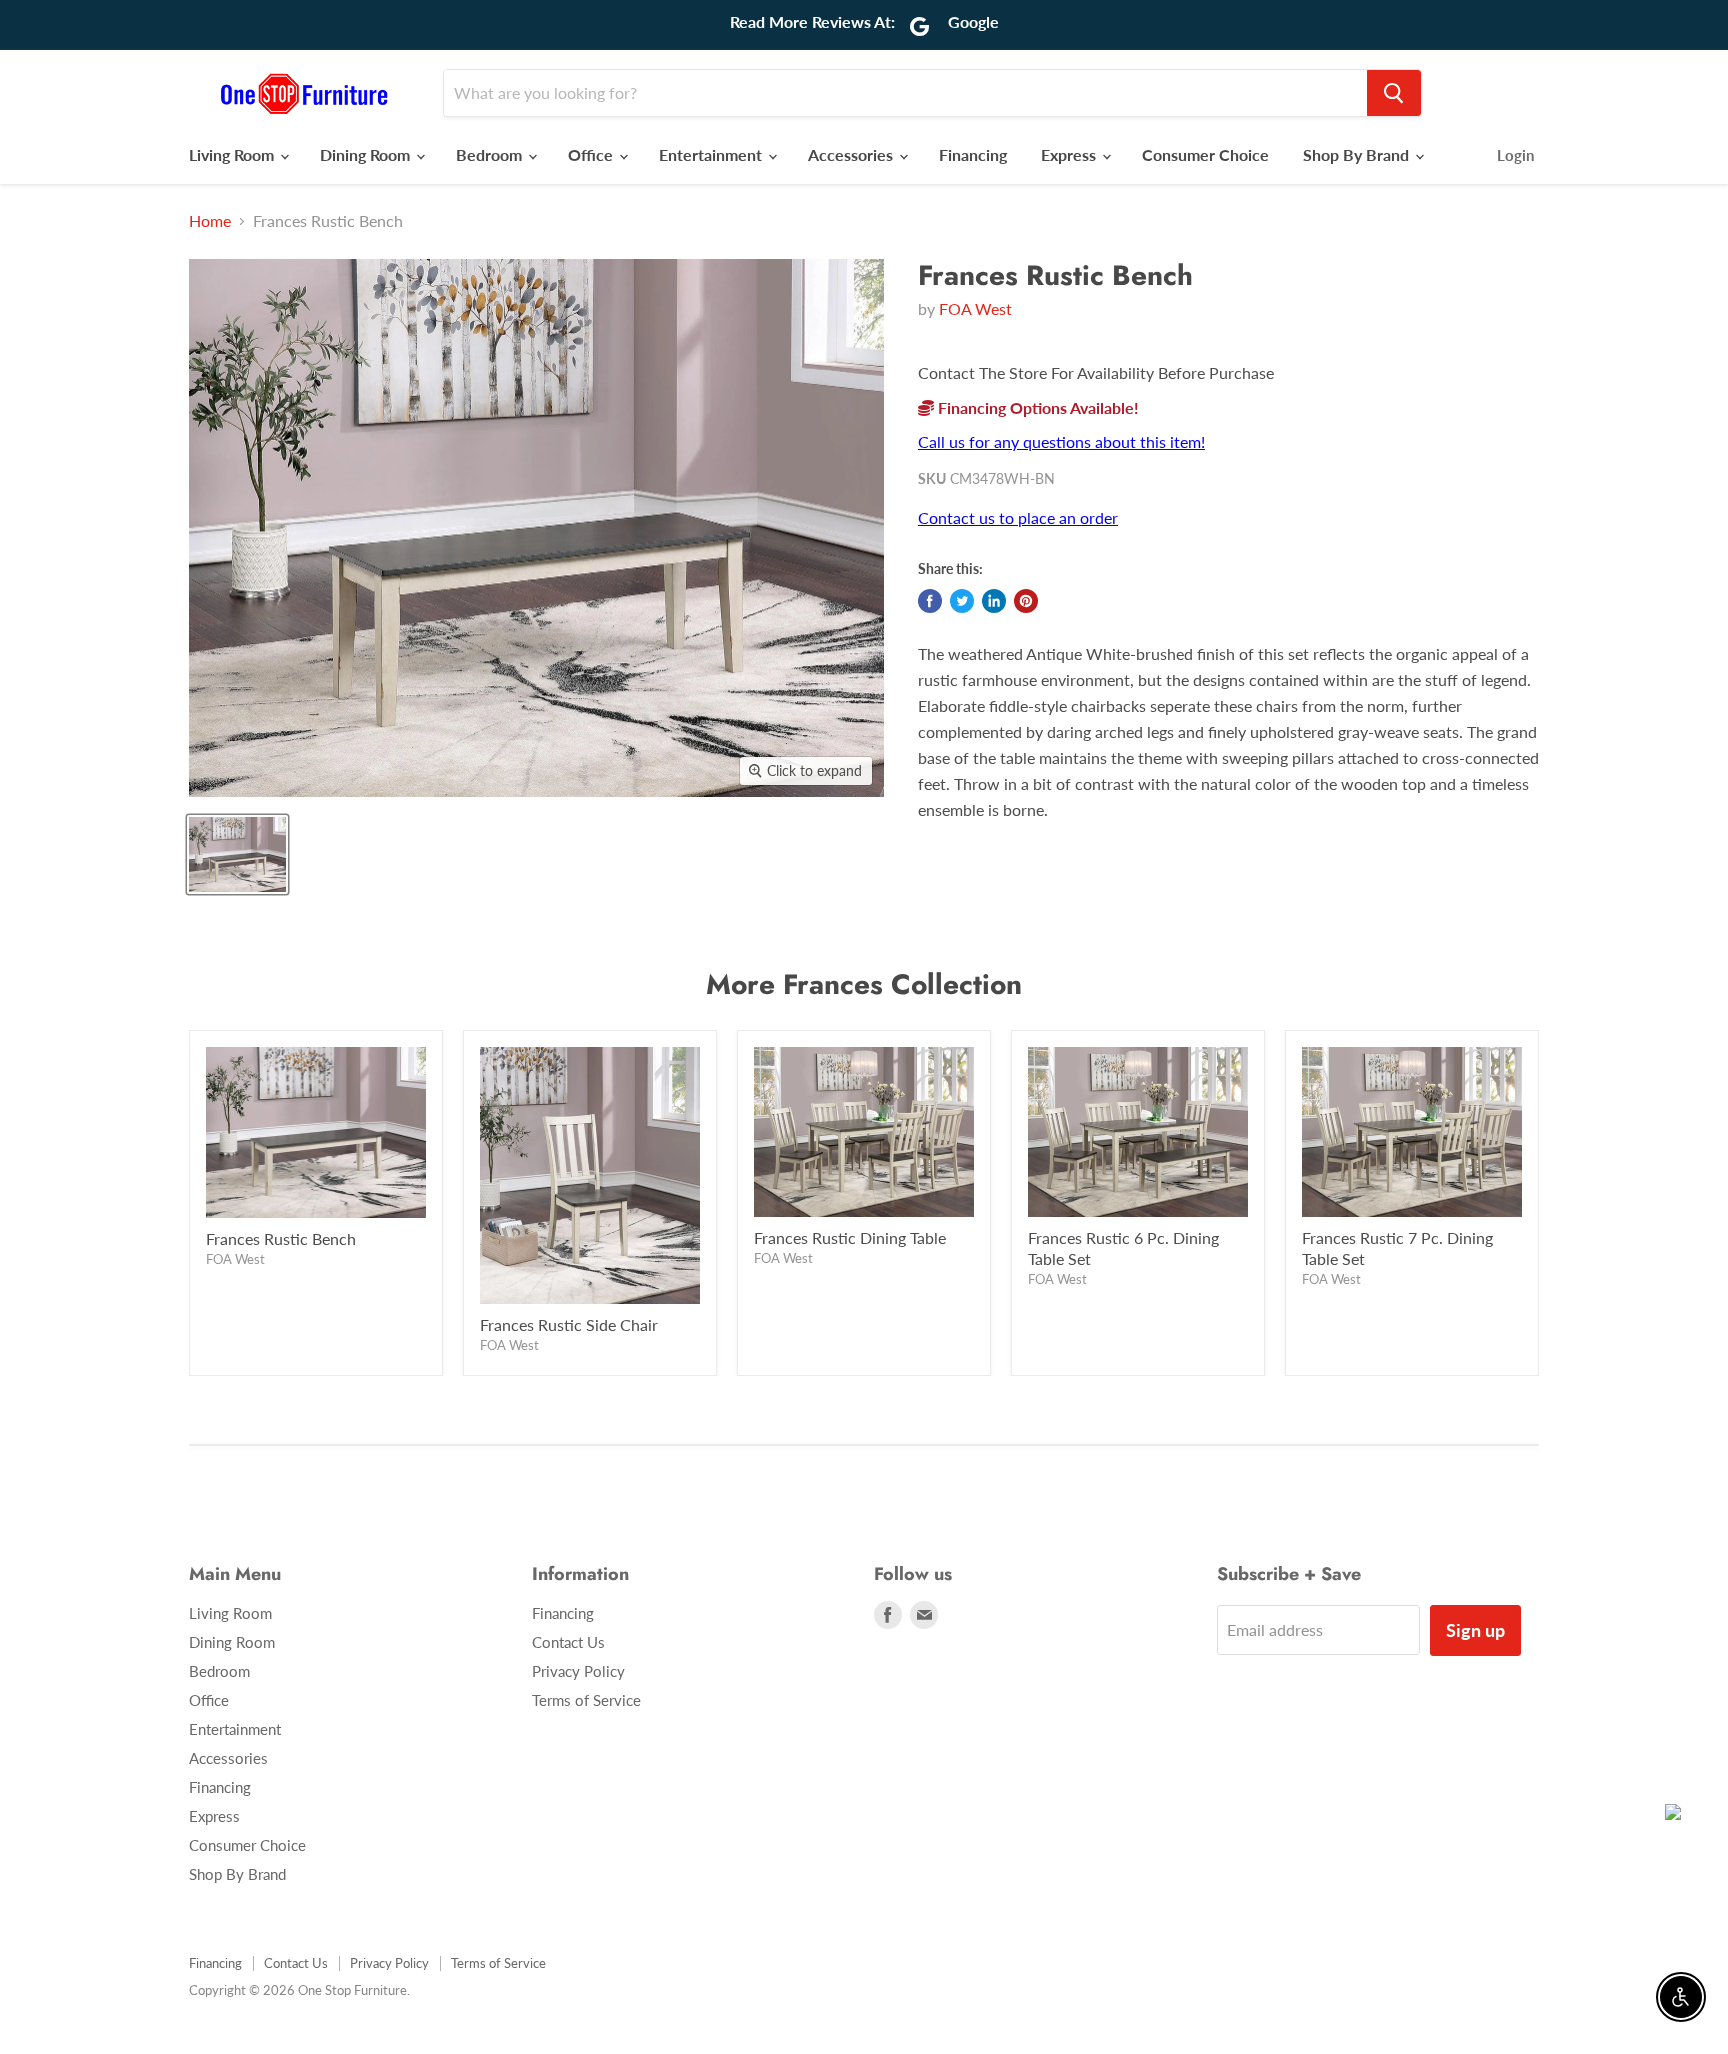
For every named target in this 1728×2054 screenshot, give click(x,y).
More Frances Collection (864, 984)
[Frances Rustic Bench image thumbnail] (237, 854)
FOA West (975, 308)
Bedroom (491, 154)
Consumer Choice (1205, 154)
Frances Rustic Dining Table (850, 1237)
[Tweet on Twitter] (962, 601)
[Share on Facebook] (930, 601)
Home (210, 221)
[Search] (1394, 93)
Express (1070, 154)
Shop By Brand (1358, 154)
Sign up (1475, 1630)
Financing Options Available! (1036, 407)
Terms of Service (586, 1700)
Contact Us (568, 1642)
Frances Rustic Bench (281, 1238)
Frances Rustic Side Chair (569, 1324)
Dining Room (367, 154)
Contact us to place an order (1018, 517)
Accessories (852, 154)
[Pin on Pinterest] (1026, 601)
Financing (973, 154)
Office (592, 154)
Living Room (233, 154)
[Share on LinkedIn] (994, 601)
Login (1515, 155)
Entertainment (712, 154)
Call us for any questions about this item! (1061, 441)
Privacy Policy (578, 1671)
